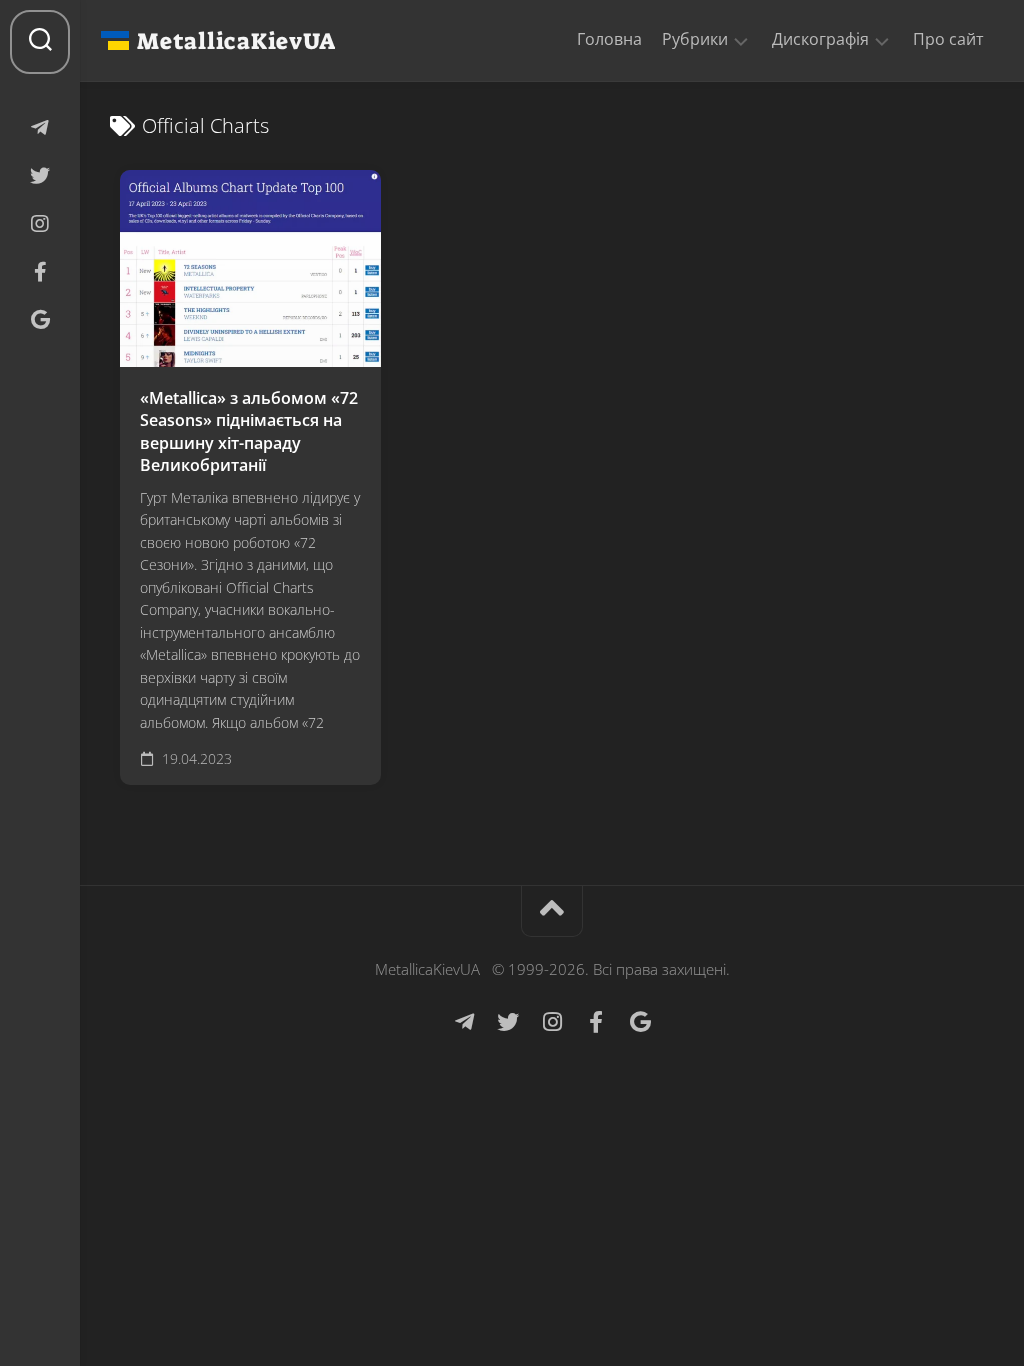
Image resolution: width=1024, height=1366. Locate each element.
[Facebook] (40, 272)
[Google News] (40, 320)
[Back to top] (552, 911)
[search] (40, 42)
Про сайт (948, 39)
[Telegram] (40, 128)
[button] (741, 40)
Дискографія (820, 39)
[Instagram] (40, 224)
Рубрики (695, 39)
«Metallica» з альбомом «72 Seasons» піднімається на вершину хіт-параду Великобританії (249, 432)
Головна (609, 39)
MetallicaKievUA (236, 41)
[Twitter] (40, 176)
